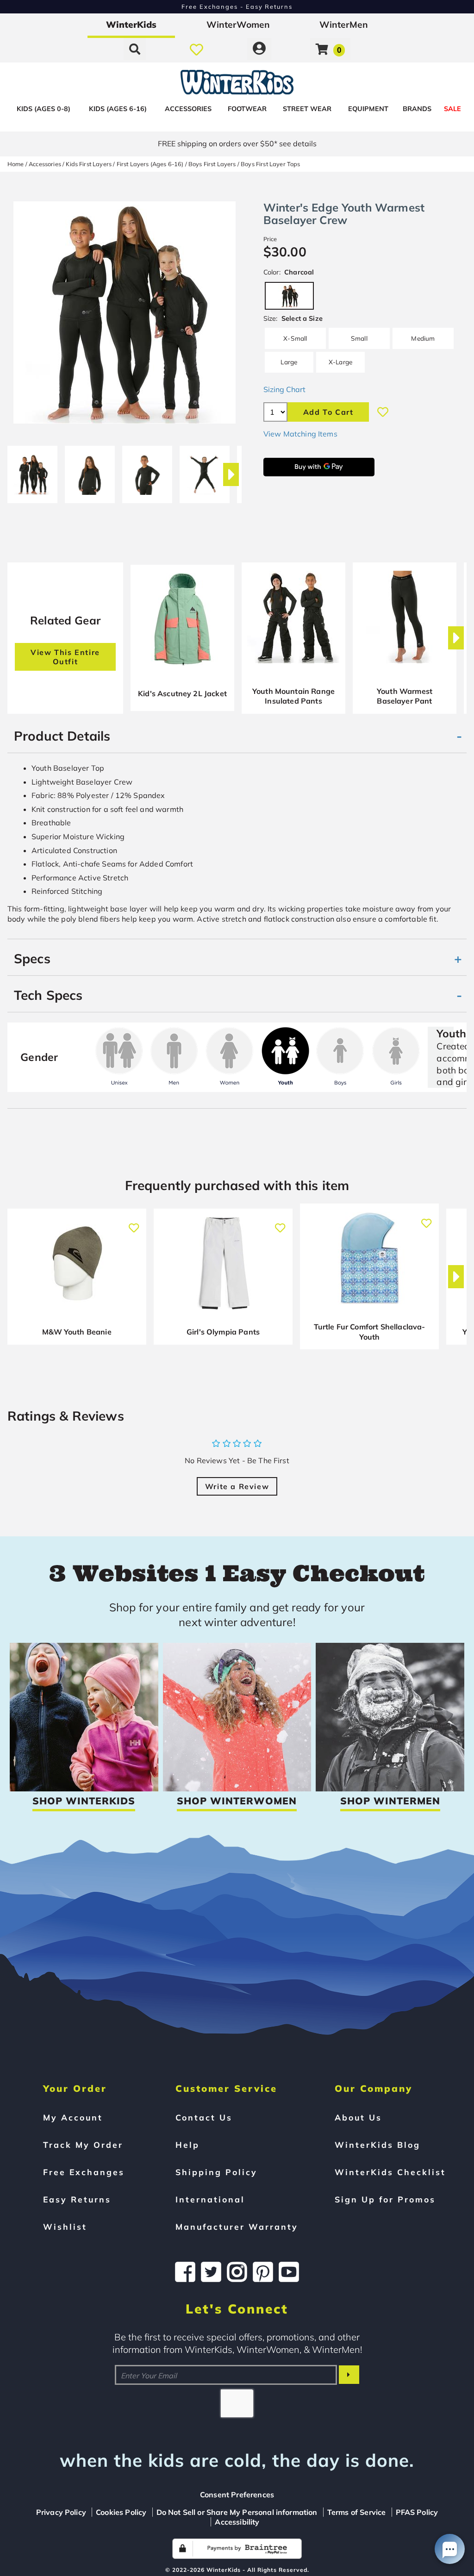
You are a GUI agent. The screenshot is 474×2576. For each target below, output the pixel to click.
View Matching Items (300, 434)
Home (16, 164)
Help (187, 2145)
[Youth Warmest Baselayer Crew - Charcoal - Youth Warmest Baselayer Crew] (32, 471)
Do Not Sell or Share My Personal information (237, 2512)
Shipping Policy (216, 2172)
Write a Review (237, 1486)
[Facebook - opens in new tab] (185, 2272)
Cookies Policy (121, 2512)
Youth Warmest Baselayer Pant (405, 696)
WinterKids (131, 25)
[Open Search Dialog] (135, 49)
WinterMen (344, 25)
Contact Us (204, 2117)
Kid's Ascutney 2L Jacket (182, 693)
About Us (358, 2117)
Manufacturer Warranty (237, 2227)
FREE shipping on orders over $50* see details (237, 143)
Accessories (188, 109)
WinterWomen (238, 25)
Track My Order (83, 2145)
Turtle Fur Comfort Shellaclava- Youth (370, 1332)
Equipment (368, 109)
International (210, 2199)
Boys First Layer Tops (270, 164)
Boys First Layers (212, 164)
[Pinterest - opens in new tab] (263, 2272)
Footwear (247, 109)
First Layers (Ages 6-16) (150, 164)
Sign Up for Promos (385, 2199)
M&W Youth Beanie (77, 1332)
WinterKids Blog (377, 2145)
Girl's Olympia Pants (223, 1332)
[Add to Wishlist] (383, 412)
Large (289, 362)
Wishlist (65, 2227)
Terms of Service (357, 2512)
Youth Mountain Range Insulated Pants (293, 696)
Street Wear (307, 109)
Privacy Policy (61, 2512)
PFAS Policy (417, 2512)
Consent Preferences (237, 2495)
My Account (73, 2117)
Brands (417, 109)
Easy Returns (77, 2199)
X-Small (295, 338)
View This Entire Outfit (65, 657)
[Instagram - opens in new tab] (237, 2272)
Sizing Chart (284, 389)
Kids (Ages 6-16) (118, 109)
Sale (452, 109)
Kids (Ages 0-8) (44, 109)
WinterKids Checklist (390, 2172)
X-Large (340, 362)
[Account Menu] (259, 49)
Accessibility (237, 2522)
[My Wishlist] (196, 49)
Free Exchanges (84, 2172)
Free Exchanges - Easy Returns (237, 6)
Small (359, 338)
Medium (423, 338)
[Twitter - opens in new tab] (211, 2272)
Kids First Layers (89, 164)
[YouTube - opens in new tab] (289, 2272)
